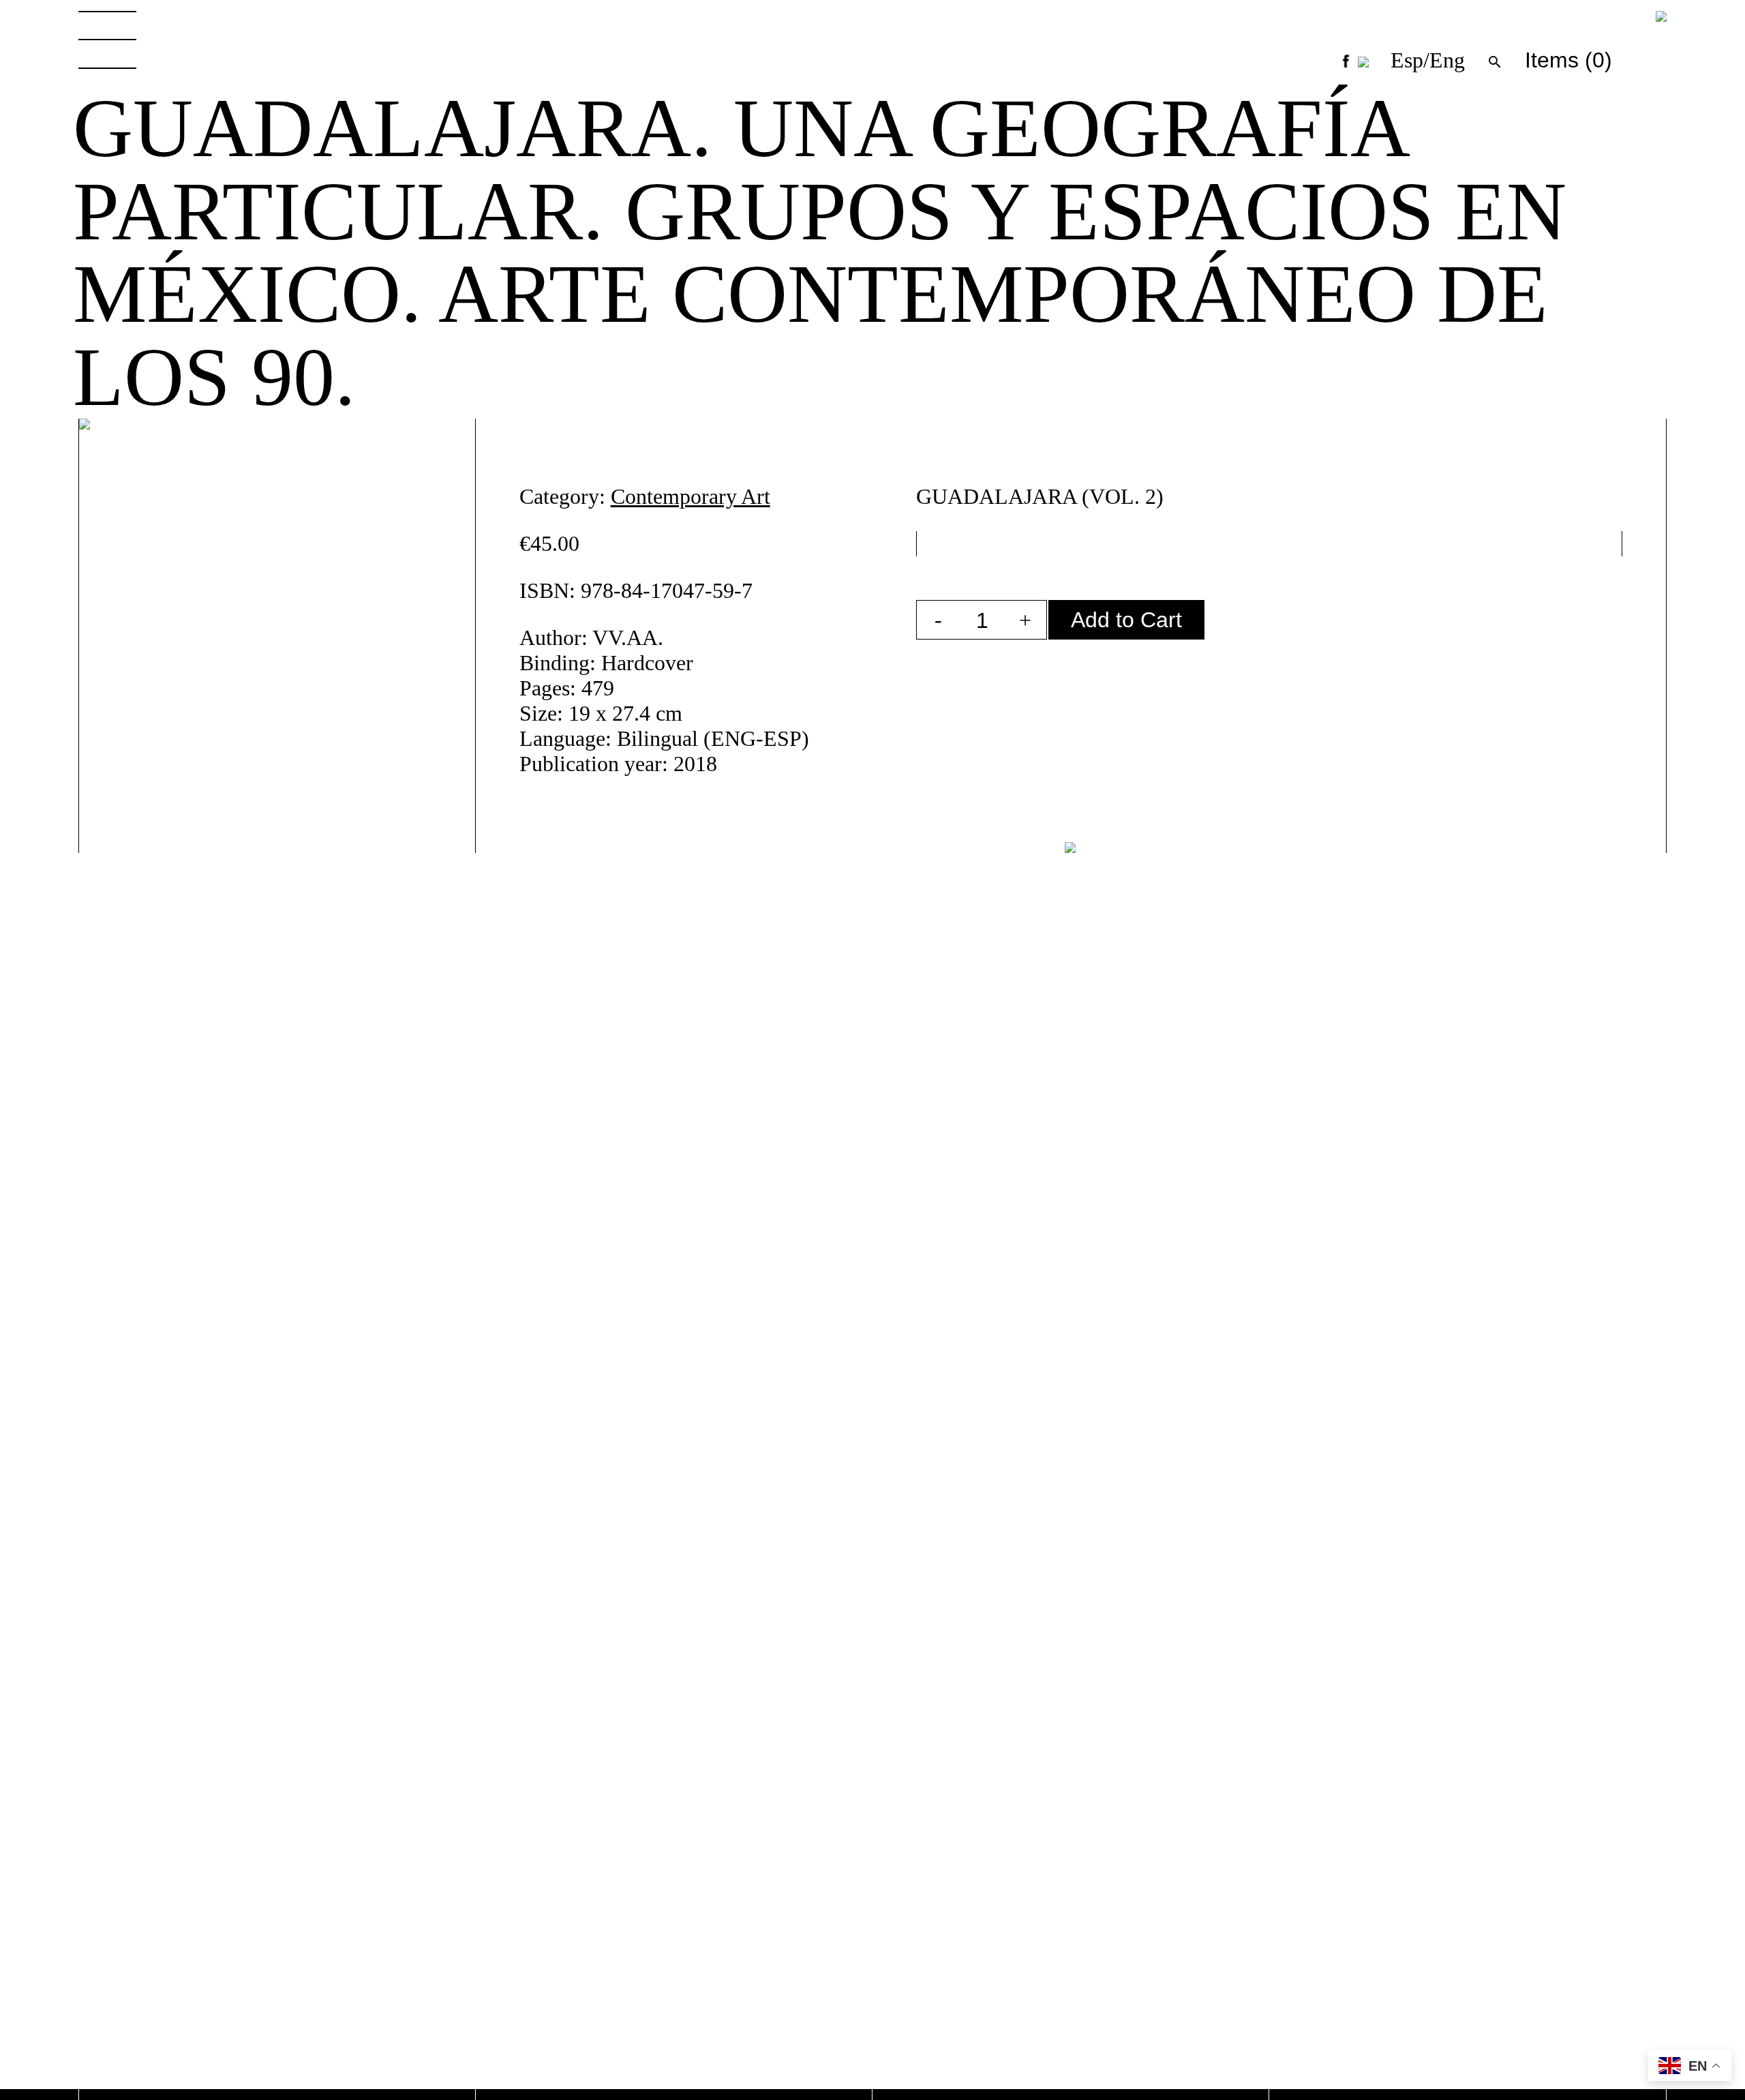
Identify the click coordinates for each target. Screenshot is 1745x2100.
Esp (1407, 60)
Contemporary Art (691, 496)
